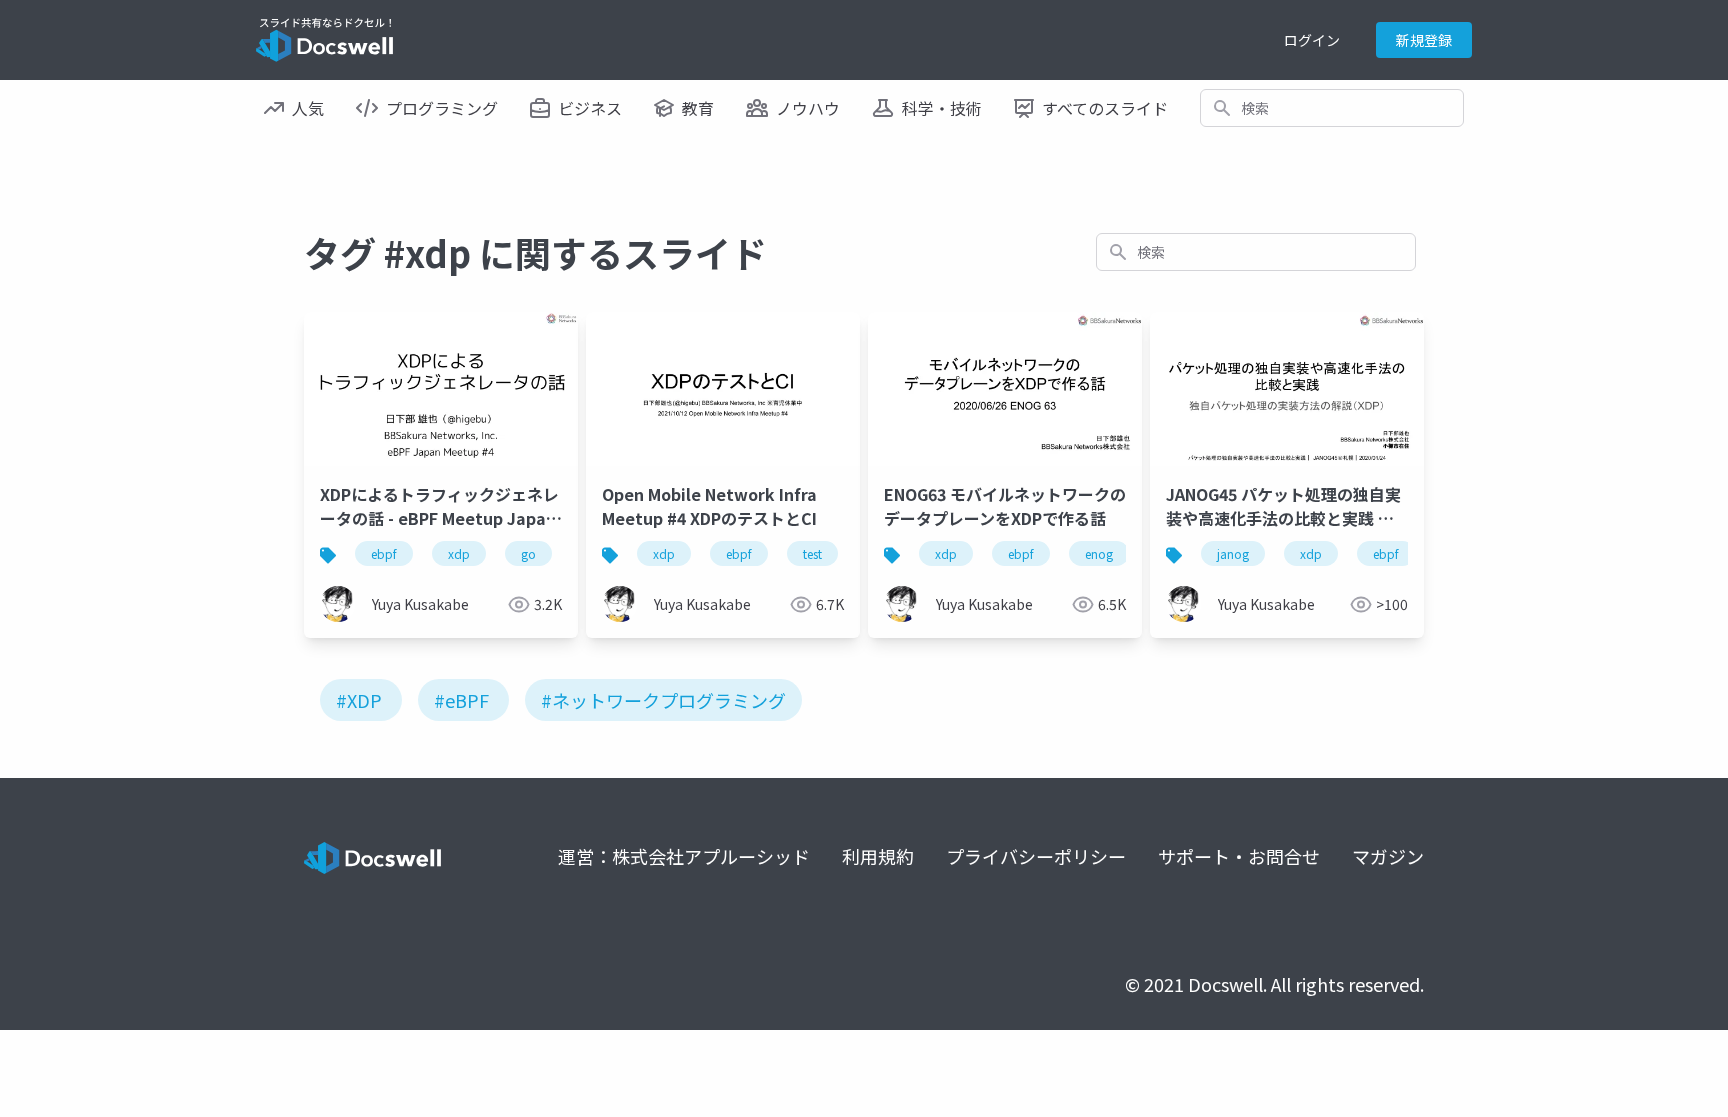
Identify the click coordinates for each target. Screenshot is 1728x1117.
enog (1099, 553)
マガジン (1388, 856)
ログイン (1312, 40)
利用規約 (878, 856)
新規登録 (1424, 40)
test (812, 553)
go (528, 553)
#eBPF (461, 700)
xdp (459, 553)
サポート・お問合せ (1239, 856)
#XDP (359, 700)
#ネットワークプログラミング (663, 700)
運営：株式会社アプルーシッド (684, 856)
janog (1233, 553)
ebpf (384, 553)
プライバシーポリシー (1036, 856)
